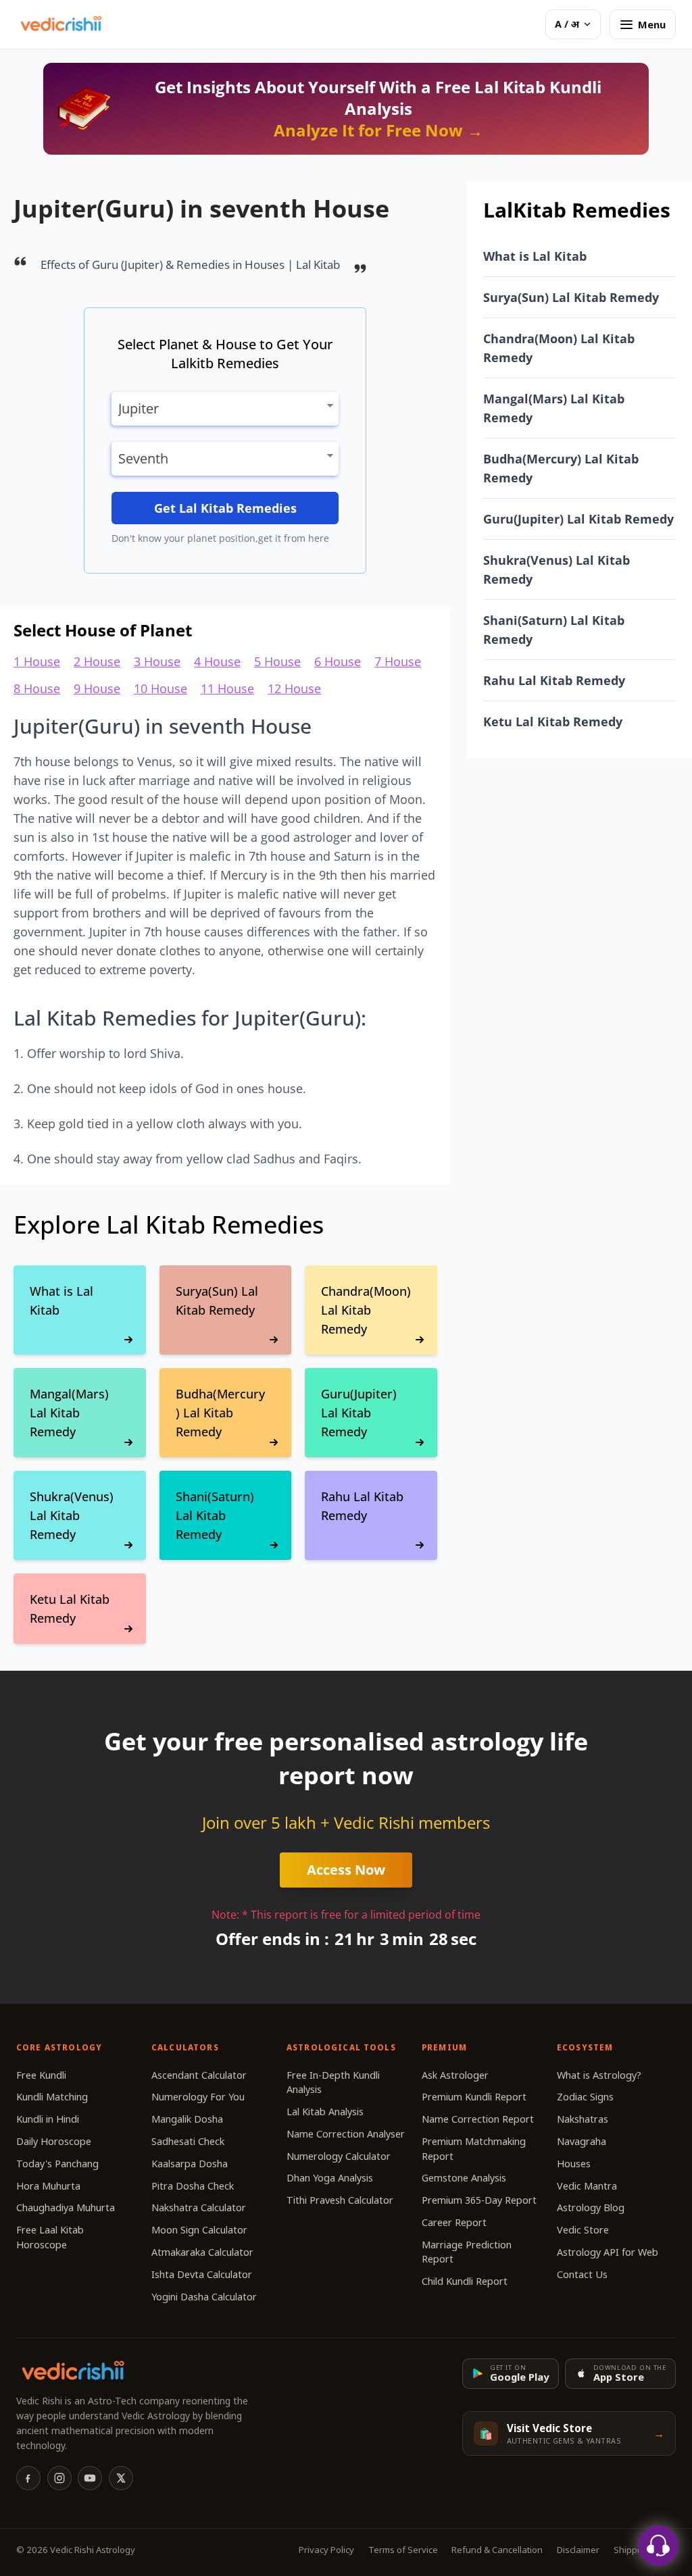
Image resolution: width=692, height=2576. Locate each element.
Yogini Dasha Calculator (204, 2297)
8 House (37, 688)
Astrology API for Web (608, 2252)
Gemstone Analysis (464, 2178)
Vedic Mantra (587, 2186)
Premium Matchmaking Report (474, 2149)
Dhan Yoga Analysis (330, 2178)
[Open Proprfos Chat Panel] (658, 2546)
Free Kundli (41, 2075)
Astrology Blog (591, 2207)
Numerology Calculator (339, 2156)
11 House (227, 688)
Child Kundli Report (465, 2281)
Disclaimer (578, 2550)
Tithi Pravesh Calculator (340, 2200)
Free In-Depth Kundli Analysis (333, 2082)
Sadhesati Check (188, 2141)
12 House (294, 688)
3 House (157, 661)
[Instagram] (59, 2478)
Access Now (346, 1870)
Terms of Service (403, 2550)
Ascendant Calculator (199, 2075)
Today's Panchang (57, 2164)
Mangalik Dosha (187, 2119)
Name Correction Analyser (346, 2134)
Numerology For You (198, 2097)
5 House (277, 661)
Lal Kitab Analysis (325, 2112)
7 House (398, 661)
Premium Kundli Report (474, 2097)
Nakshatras (583, 2119)
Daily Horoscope (54, 2141)
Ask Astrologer (455, 2075)
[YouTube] (90, 2478)
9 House (97, 688)
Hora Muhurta (48, 2186)
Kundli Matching (52, 2097)
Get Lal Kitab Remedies (225, 508)
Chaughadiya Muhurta (66, 2207)
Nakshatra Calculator (199, 2207)
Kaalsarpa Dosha (190, 2164)
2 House (97, 661)
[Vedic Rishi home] (60, 24)
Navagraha (582, 2141)
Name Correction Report (478, 2119)
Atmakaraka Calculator (202, 2252)
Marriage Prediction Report (467, 2252)
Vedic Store (583, 2230)
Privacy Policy (326, 2550)
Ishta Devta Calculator (202, 2274)
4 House (217, 661)
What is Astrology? (599, 2075)
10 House (160, 688)
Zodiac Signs (585, 2097)
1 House (37, 661)
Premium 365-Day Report (479, 2200)
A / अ (567, 24)
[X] (121, 2478)
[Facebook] (28, 2478)
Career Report (454, 2222)
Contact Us (582, 2274)
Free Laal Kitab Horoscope (50, 2237)
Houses (574, 2164)
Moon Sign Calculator (199, 2230)
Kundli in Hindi (48, 2119)
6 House (338, 661)
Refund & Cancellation (497, 2550)
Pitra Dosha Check (193, 2186)
